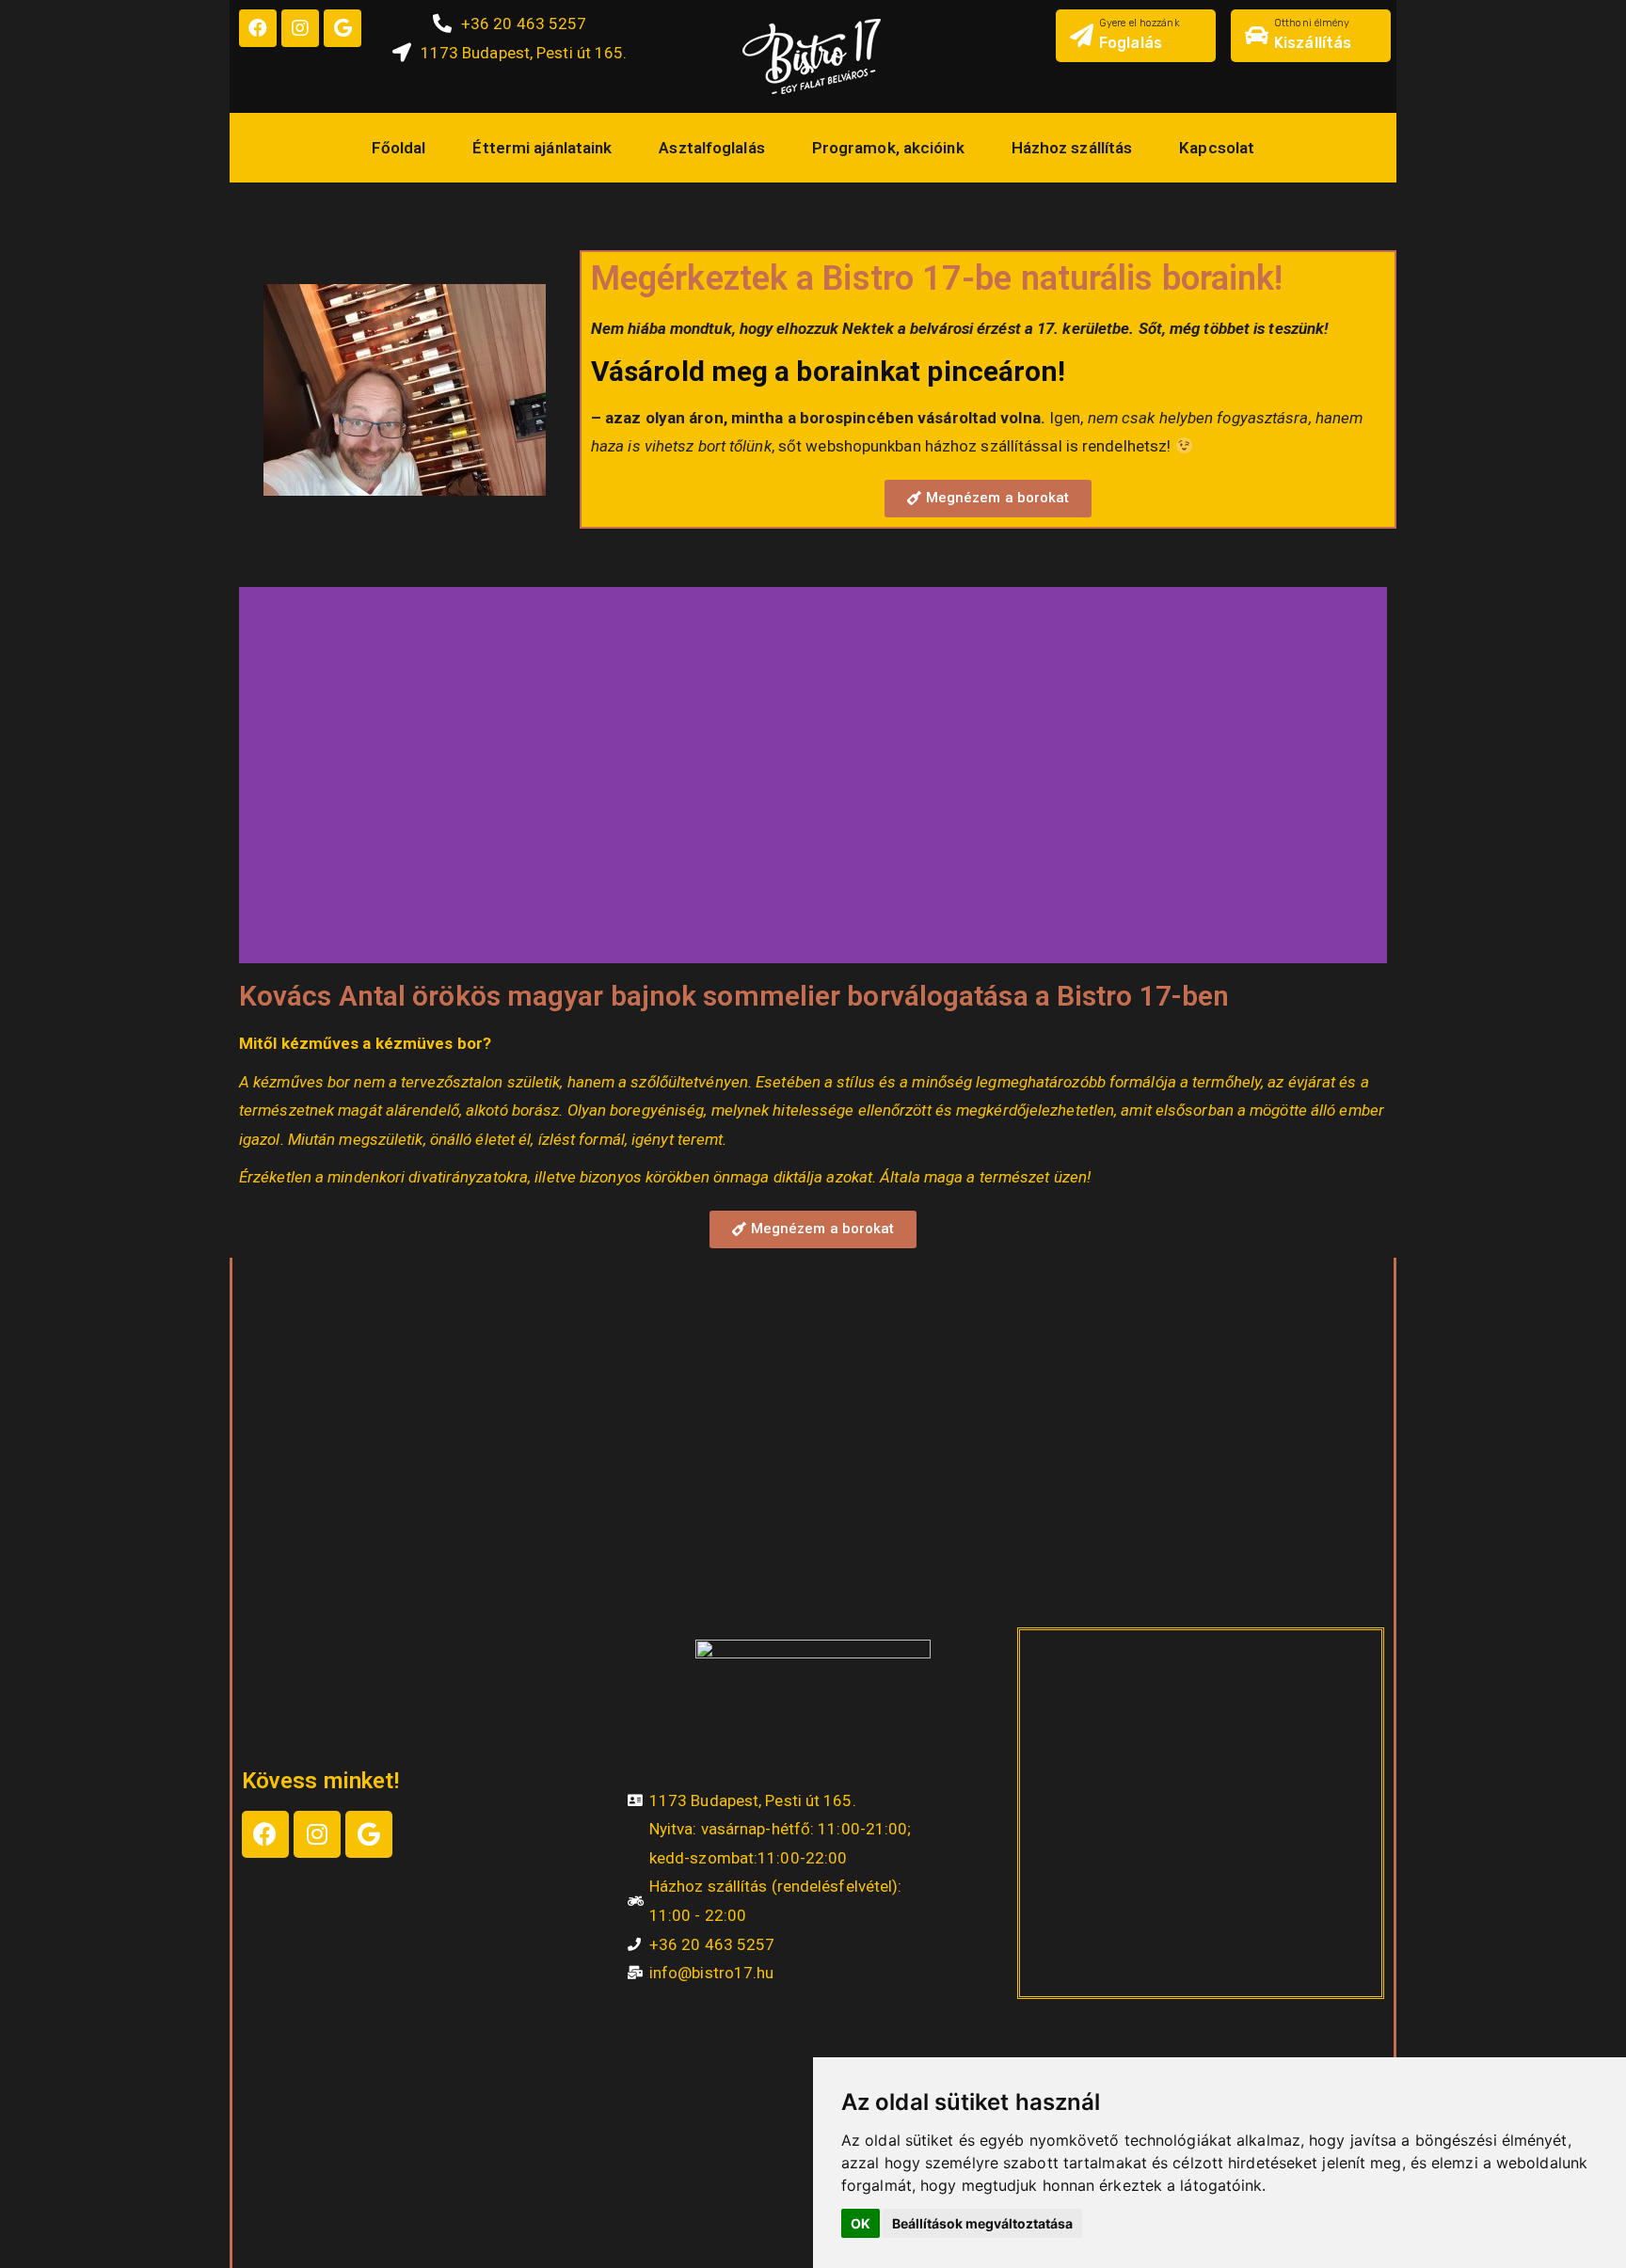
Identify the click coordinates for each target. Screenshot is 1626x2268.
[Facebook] (258, 28)
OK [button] (861, 2223)
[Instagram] (300, 28)
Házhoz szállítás (1072, 148)
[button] (988, 499)
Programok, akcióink (888, 148)
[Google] (343, 28)
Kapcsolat (1217, 148)
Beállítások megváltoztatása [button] (982, 2223)
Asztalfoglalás (711, 148)
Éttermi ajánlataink (542, 148)
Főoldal (399, 148)
